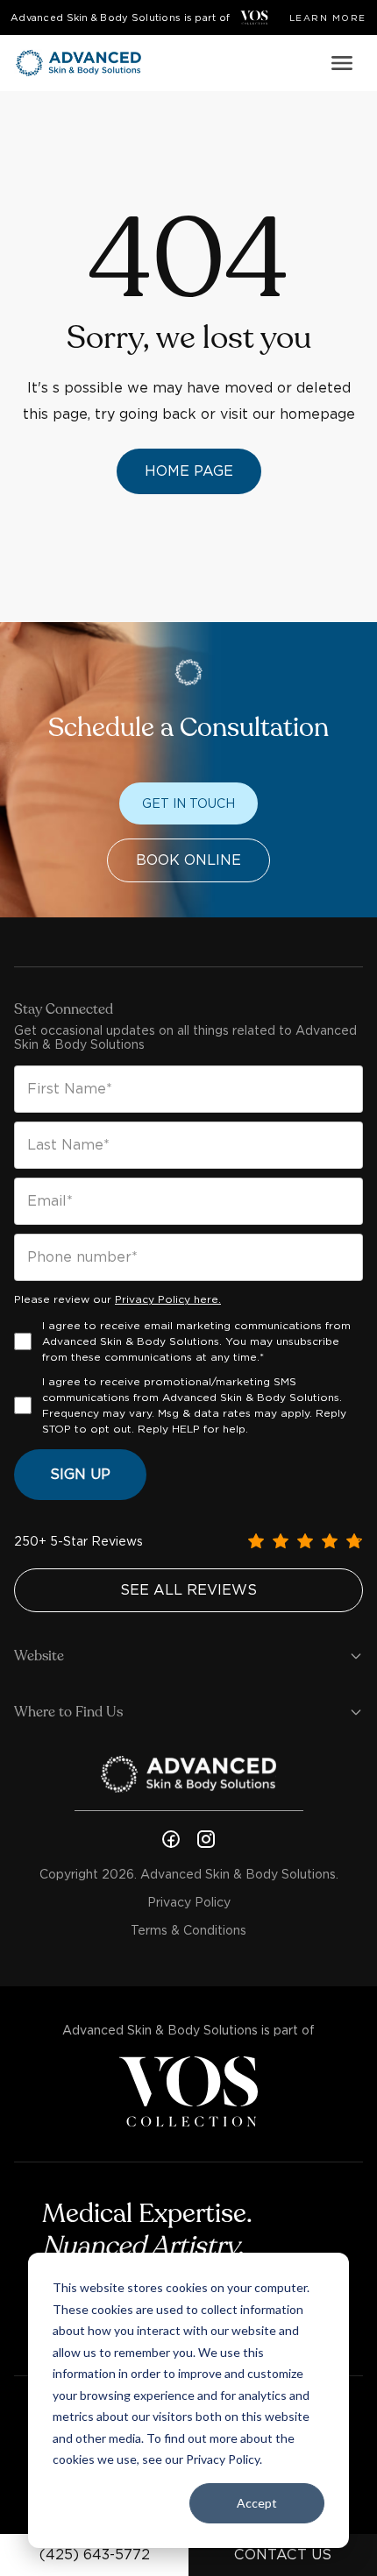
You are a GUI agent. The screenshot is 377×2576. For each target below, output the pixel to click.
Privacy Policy (189, 1902)
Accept (257, 2503)
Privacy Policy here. (168, 1299)
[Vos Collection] (254, 18)
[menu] (342, 63)
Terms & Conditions (188, 1930)
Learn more (328, 18)
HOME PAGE (189, 471)
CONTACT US (283, 2555)
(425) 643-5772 (95, 2555)
